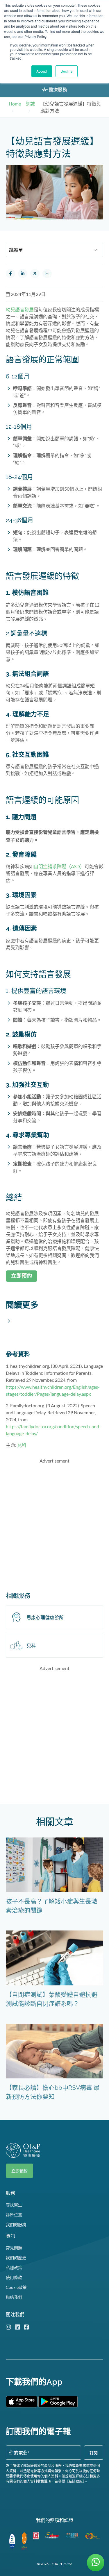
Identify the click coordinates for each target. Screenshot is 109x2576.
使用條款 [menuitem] (14, 2277)
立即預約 (19, 2171)
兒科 (22, 1445)
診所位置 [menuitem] (14, 2215)
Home (15, 104)
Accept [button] (42, 71)
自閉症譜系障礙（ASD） (59, 866)
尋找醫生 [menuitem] (14, 2205)
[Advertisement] (54, 1523)
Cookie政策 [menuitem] (16, 2287)
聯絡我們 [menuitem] (14, 2297)
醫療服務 (57, 89)
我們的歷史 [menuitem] (16, 2258)
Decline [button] (67, 71)
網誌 (30, 104)
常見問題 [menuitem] (14, 2248)
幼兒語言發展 (20, 309)
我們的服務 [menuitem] (16, 2224)
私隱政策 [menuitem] (14, 2267)
